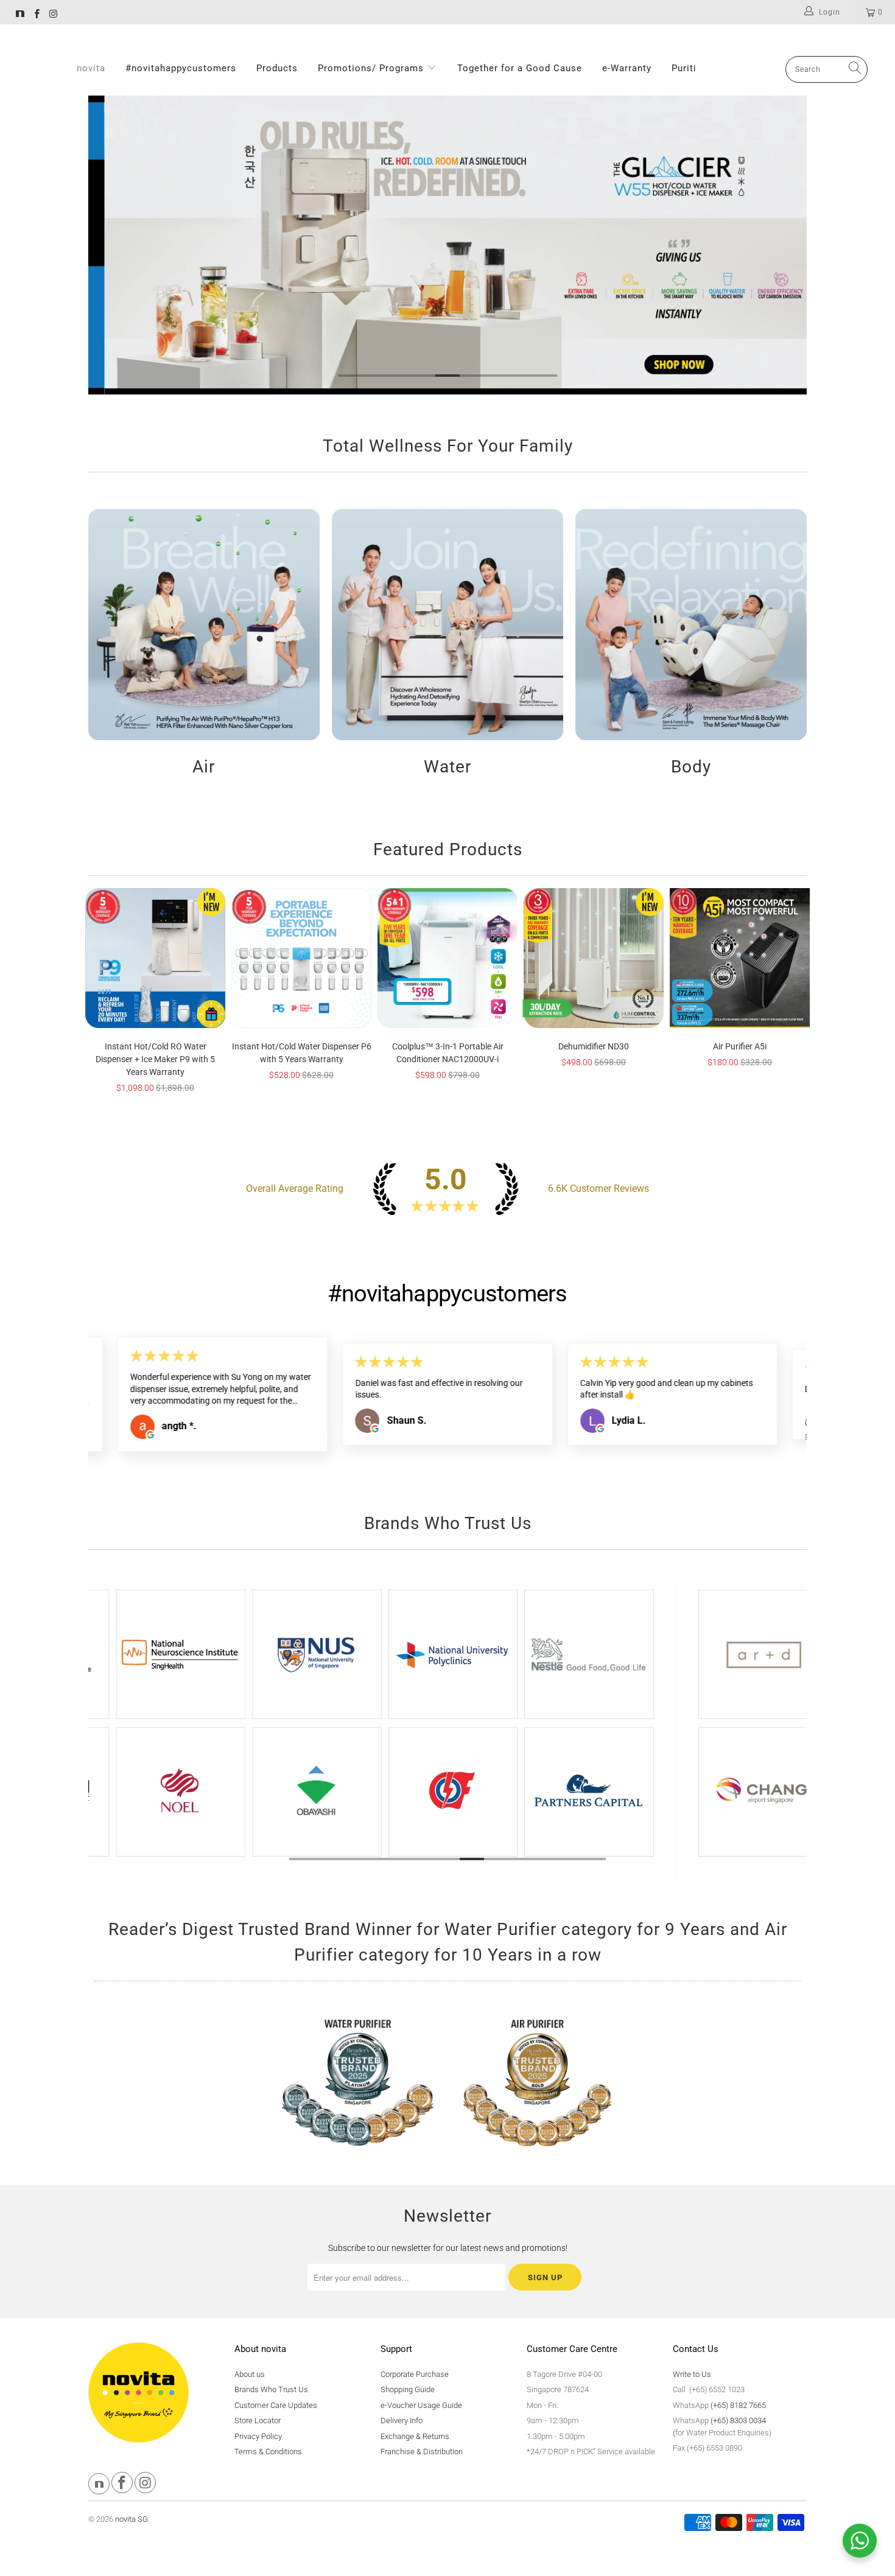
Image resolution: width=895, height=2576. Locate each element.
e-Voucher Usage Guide (421, 2405)
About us (250, 2374)
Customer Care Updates (276, 2405)
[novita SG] (20, 15)
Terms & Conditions (268, 2452)
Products (277, 68)
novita (91, 68)
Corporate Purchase (415, 2374)
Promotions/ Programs (372, 68)
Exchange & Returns (415, 2436)
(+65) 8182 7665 (738, 2405)
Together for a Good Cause (520, 68)
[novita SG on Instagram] (53, 15)
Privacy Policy (258, 2436)
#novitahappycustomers (181, 68)
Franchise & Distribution (422, 2452)
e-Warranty (627, 68)
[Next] (789, 245)
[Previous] (106, 245)
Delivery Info (402, 2420)
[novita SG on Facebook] (36, 15)
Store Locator (258, 2420)
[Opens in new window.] (150, 1429)
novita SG (132, 2519)
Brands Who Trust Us (271, 2389)
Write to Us (692, 2374)
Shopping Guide (408, 2389)
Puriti (684, 68)
